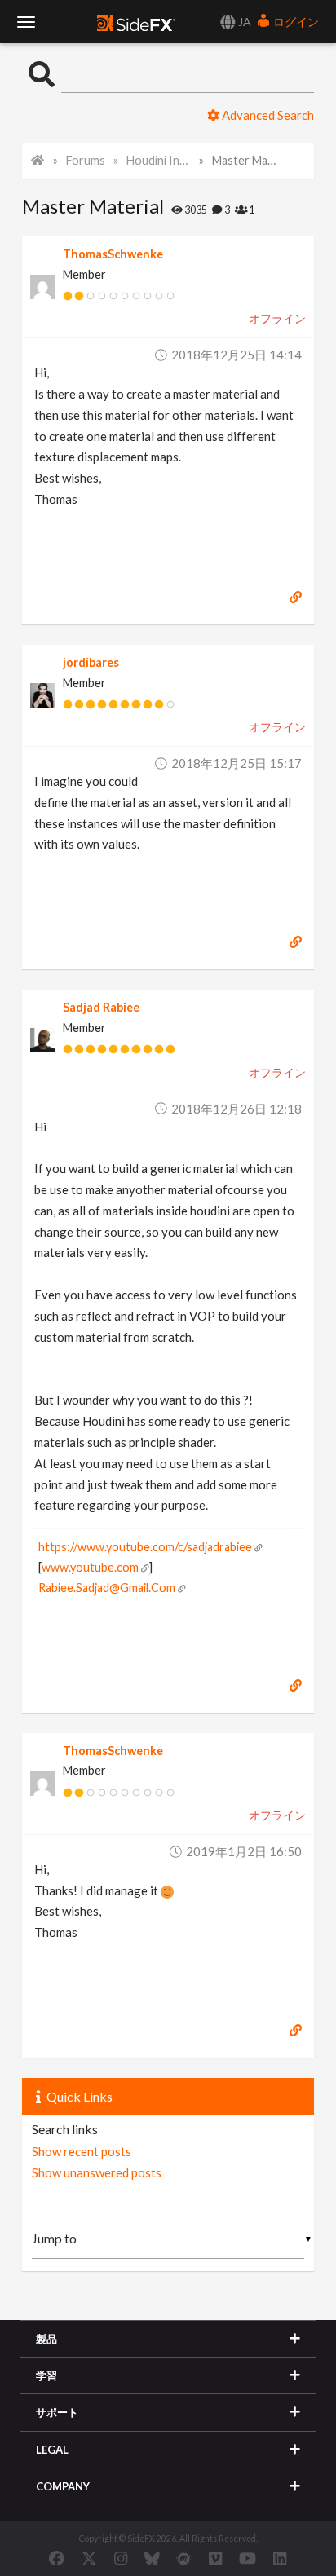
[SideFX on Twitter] (89, 2558)
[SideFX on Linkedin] (280, 2558)
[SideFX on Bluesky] (152, 2558)
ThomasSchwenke (113, 254)
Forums (86, 160)
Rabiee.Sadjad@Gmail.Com (107, 1588)
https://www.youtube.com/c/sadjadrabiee (145, 1547)
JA (243, 22)
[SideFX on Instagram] (121, 2558)
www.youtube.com (90, 1567)
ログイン (295, 22)
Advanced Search (267, 115)
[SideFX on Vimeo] (215, 2558)
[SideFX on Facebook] (57, 2558)
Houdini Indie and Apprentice (158, 160)
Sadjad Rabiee (101, 1007)
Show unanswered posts (97, 2172)
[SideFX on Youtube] (248, 2558)
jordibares (91, 662)
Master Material (244, 160)
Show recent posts (82, 2151)
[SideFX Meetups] (184, 2558)
